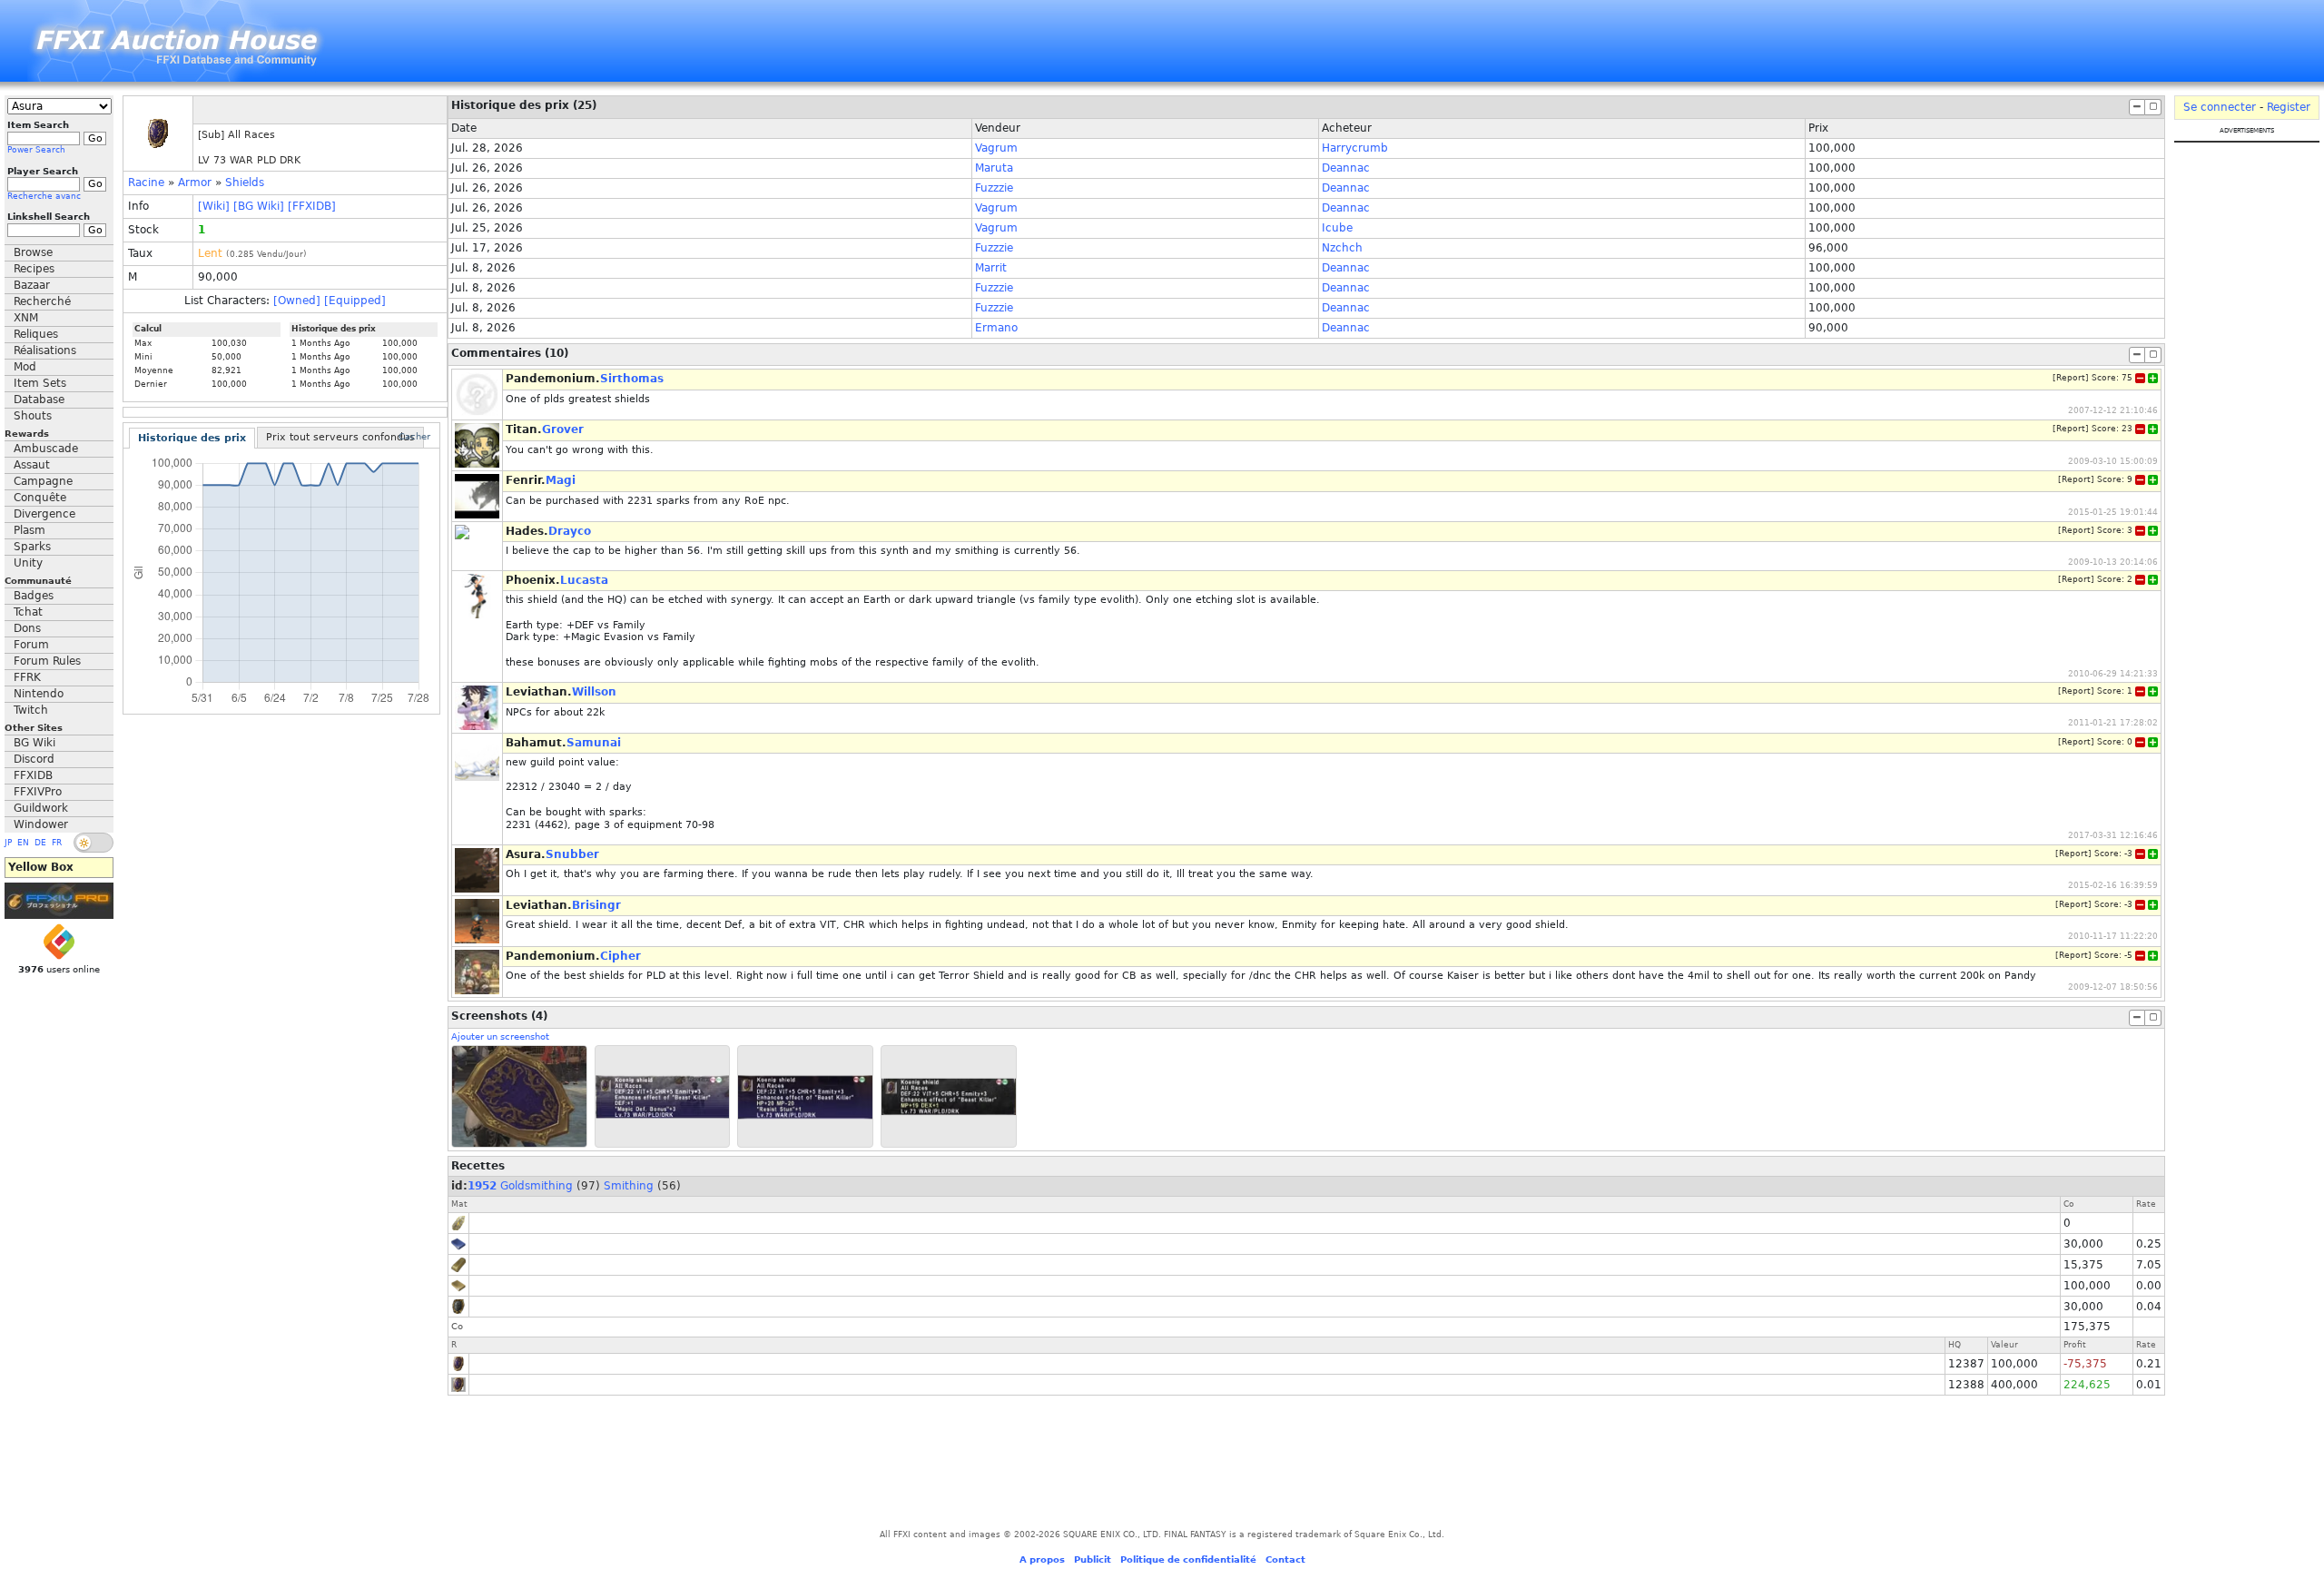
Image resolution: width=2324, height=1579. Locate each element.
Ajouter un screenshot (500, 1036)
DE (40, 843)
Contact (1285, 1559)
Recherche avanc (44, 196)
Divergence (44, 514)
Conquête (40, 498)
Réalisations (45, 350)
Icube (1337, 228)
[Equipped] (355, 301)
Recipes (34, 269)
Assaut (32, 465)
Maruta (994, 168)
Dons (27, 628)
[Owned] (297, 301)
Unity (28, 563)
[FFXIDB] (312, 206)
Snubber (572, 854)
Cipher (620, 956)
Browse (33, 252)
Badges (34, 596)
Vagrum (996, 148)
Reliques (36, 334)
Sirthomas (632, 379)
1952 (482, 1186)
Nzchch (1342, 248)
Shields (245, 183)
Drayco (570, 531)
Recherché (42, 301)
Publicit (1093, 1559)
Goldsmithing (537, 1186)
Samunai (594, 743)
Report (2071, 378)
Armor (195, 183)
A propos (1042, 1559)
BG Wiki (34, 743)
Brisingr (596, 905)
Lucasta (584, 580)
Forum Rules (47, 661)
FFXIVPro (38, 792)
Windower (41, 824)
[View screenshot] (519, 1096)
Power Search (36, 150)
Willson (594, 692)
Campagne (43, 481)
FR (57, 843)
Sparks (32, 547)
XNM (26, 318)
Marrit (991, 268)
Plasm (30, 530)
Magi (561, 480)
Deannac (1346, 168)
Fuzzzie (994, 188)
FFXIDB (33, 775)
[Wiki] (214, 206)
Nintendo (39, 694)
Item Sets (40, 383)
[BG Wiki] (259, 206)
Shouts (33, 416)
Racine (146, 183)
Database (39, 400)
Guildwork (41, 808)
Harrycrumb (1355, 148)
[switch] (94, 843)
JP (8, 843)
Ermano (996, 328)
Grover (563, 429)
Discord (34, 759)
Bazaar (32, 285)
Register (2289, 107)
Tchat (28, 612)
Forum (31, 645)
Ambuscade (46, 449)
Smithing (629, 1186)
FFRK (27, 677)
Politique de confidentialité (1188, 1559)
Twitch (31, 710)
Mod (25, 367)
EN (23, 843)
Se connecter (2220, 107)
